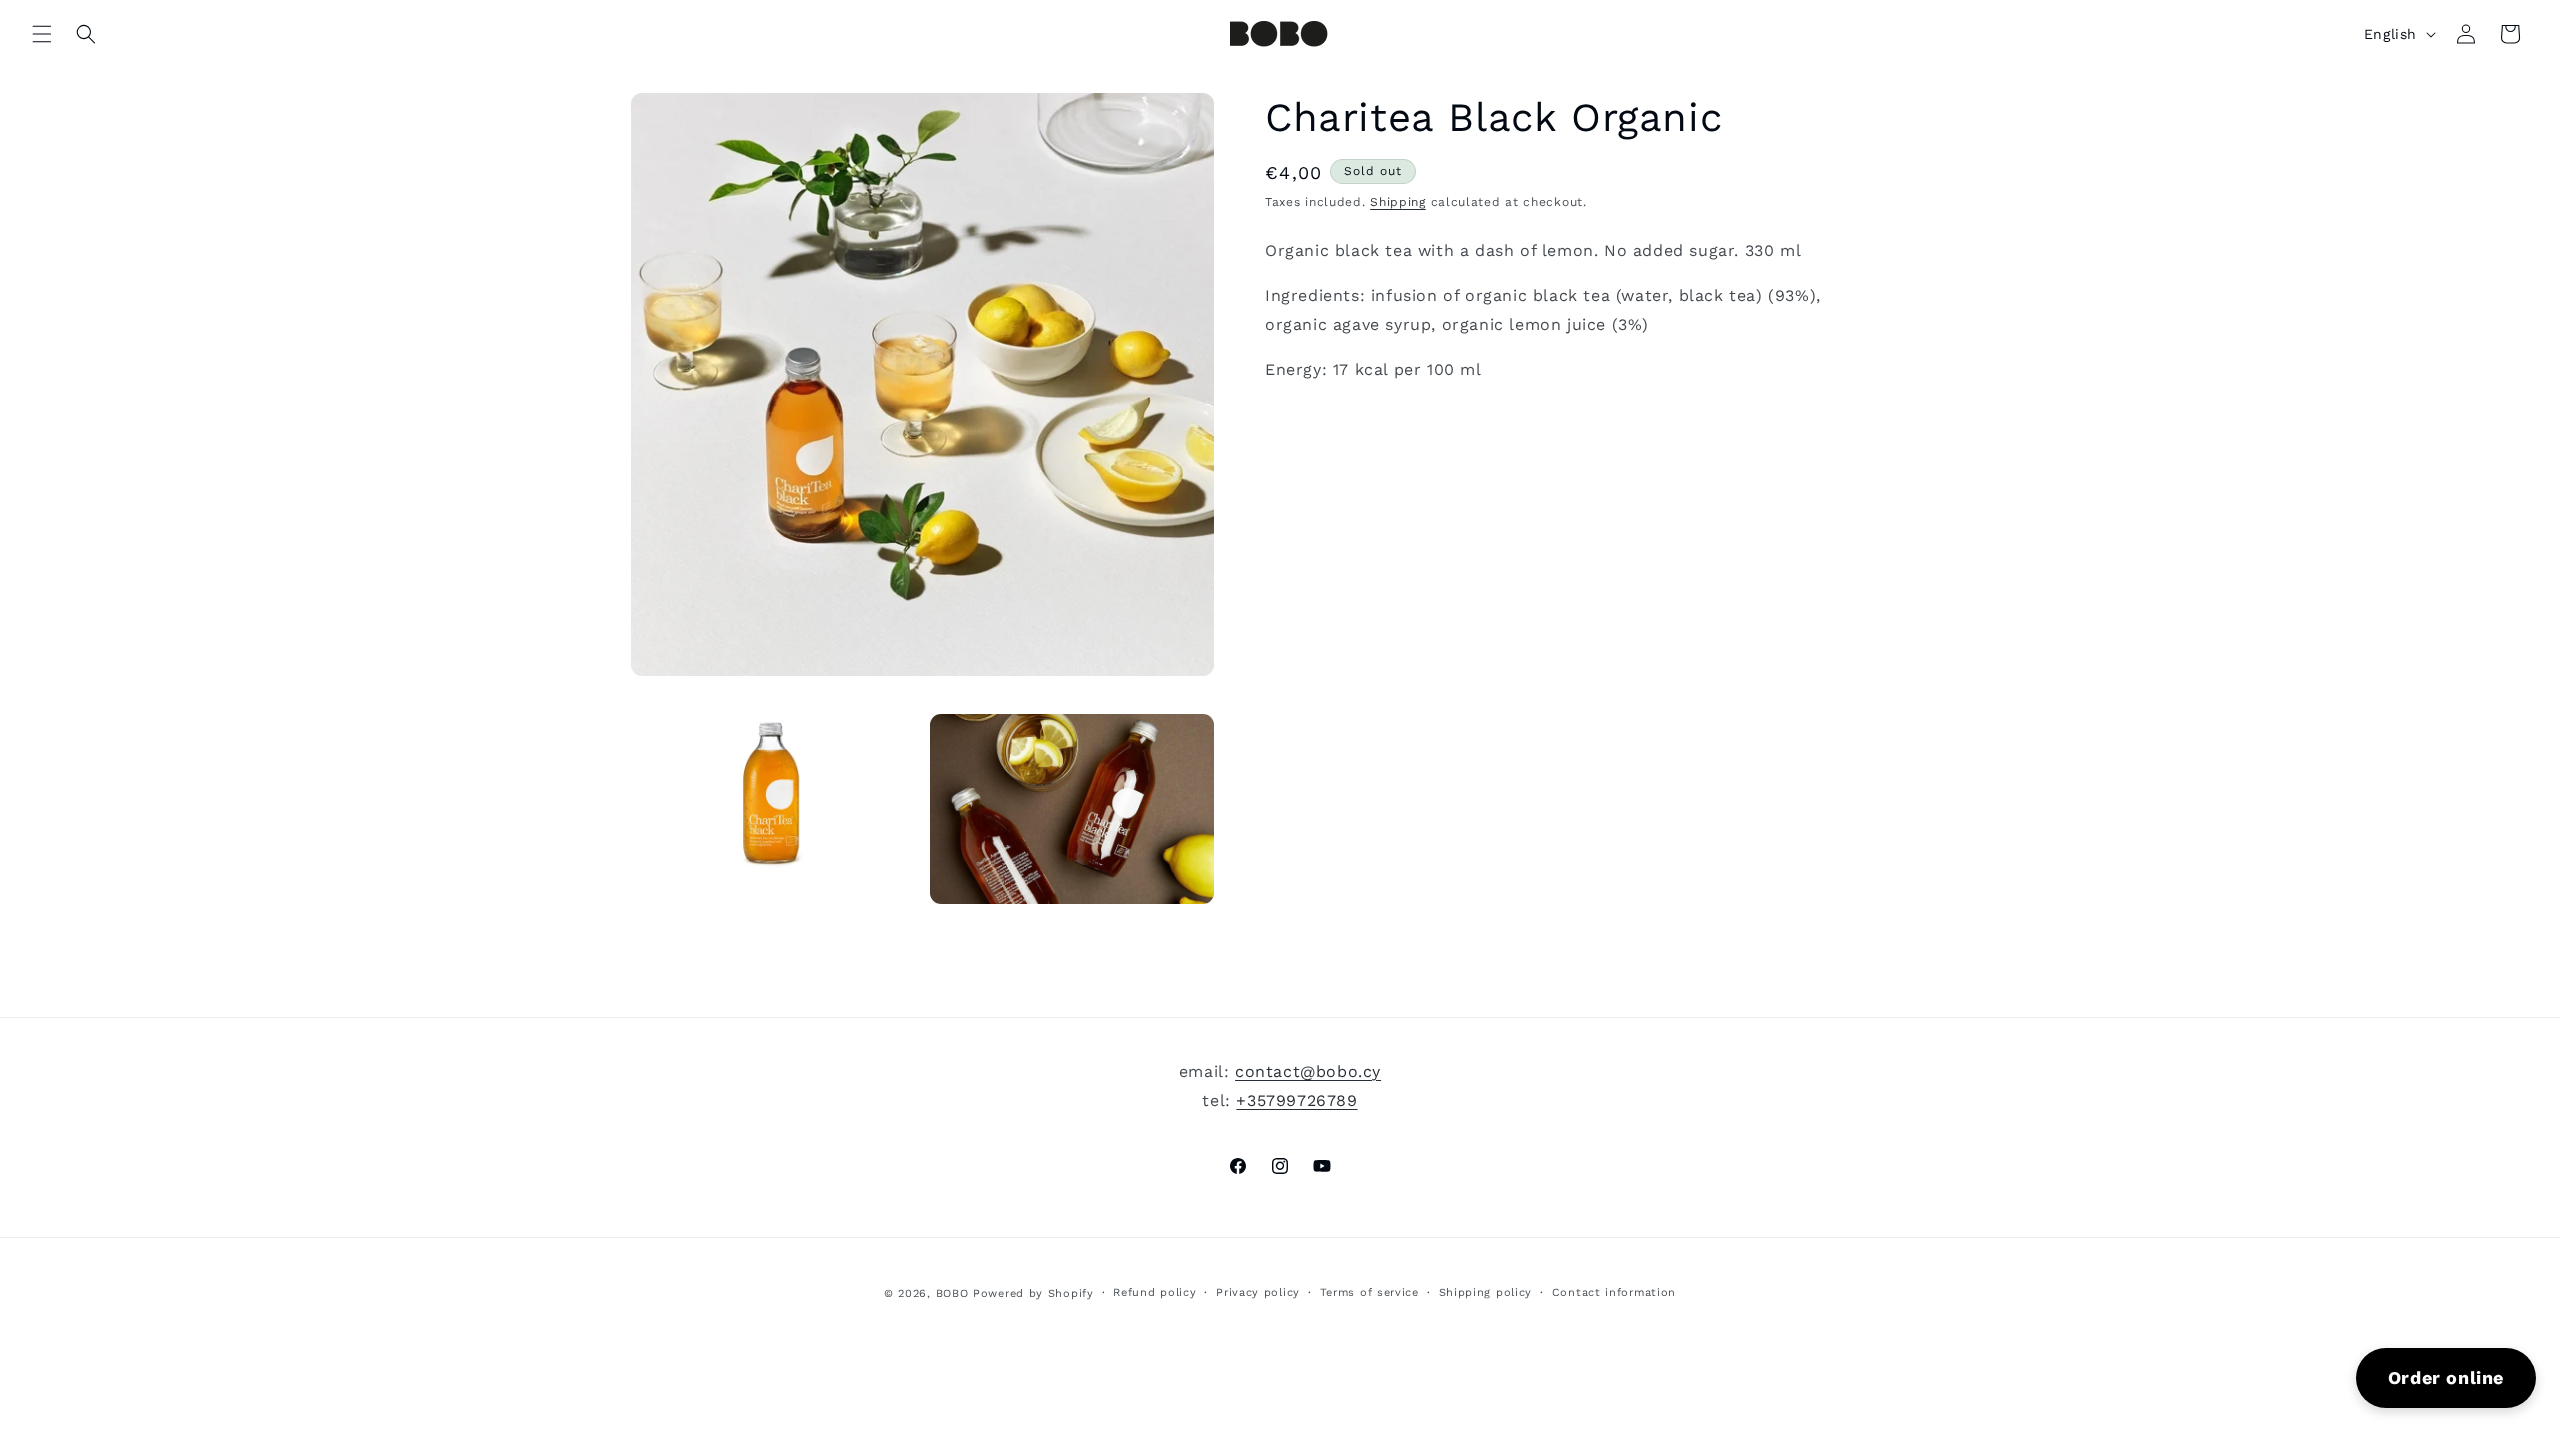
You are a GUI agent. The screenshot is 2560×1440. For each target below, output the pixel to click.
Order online (2446, 1377)
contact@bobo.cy (1308, 1071)
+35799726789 (1296, 1100)
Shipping (1398, 202)
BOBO (952, 1293)
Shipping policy (1486, 1292)
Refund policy (1154, 1292)
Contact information (1614, 1292)
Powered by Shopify (1033, 1293)
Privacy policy (1258, 1292)
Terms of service (1369, 1292)
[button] (42, 34)
